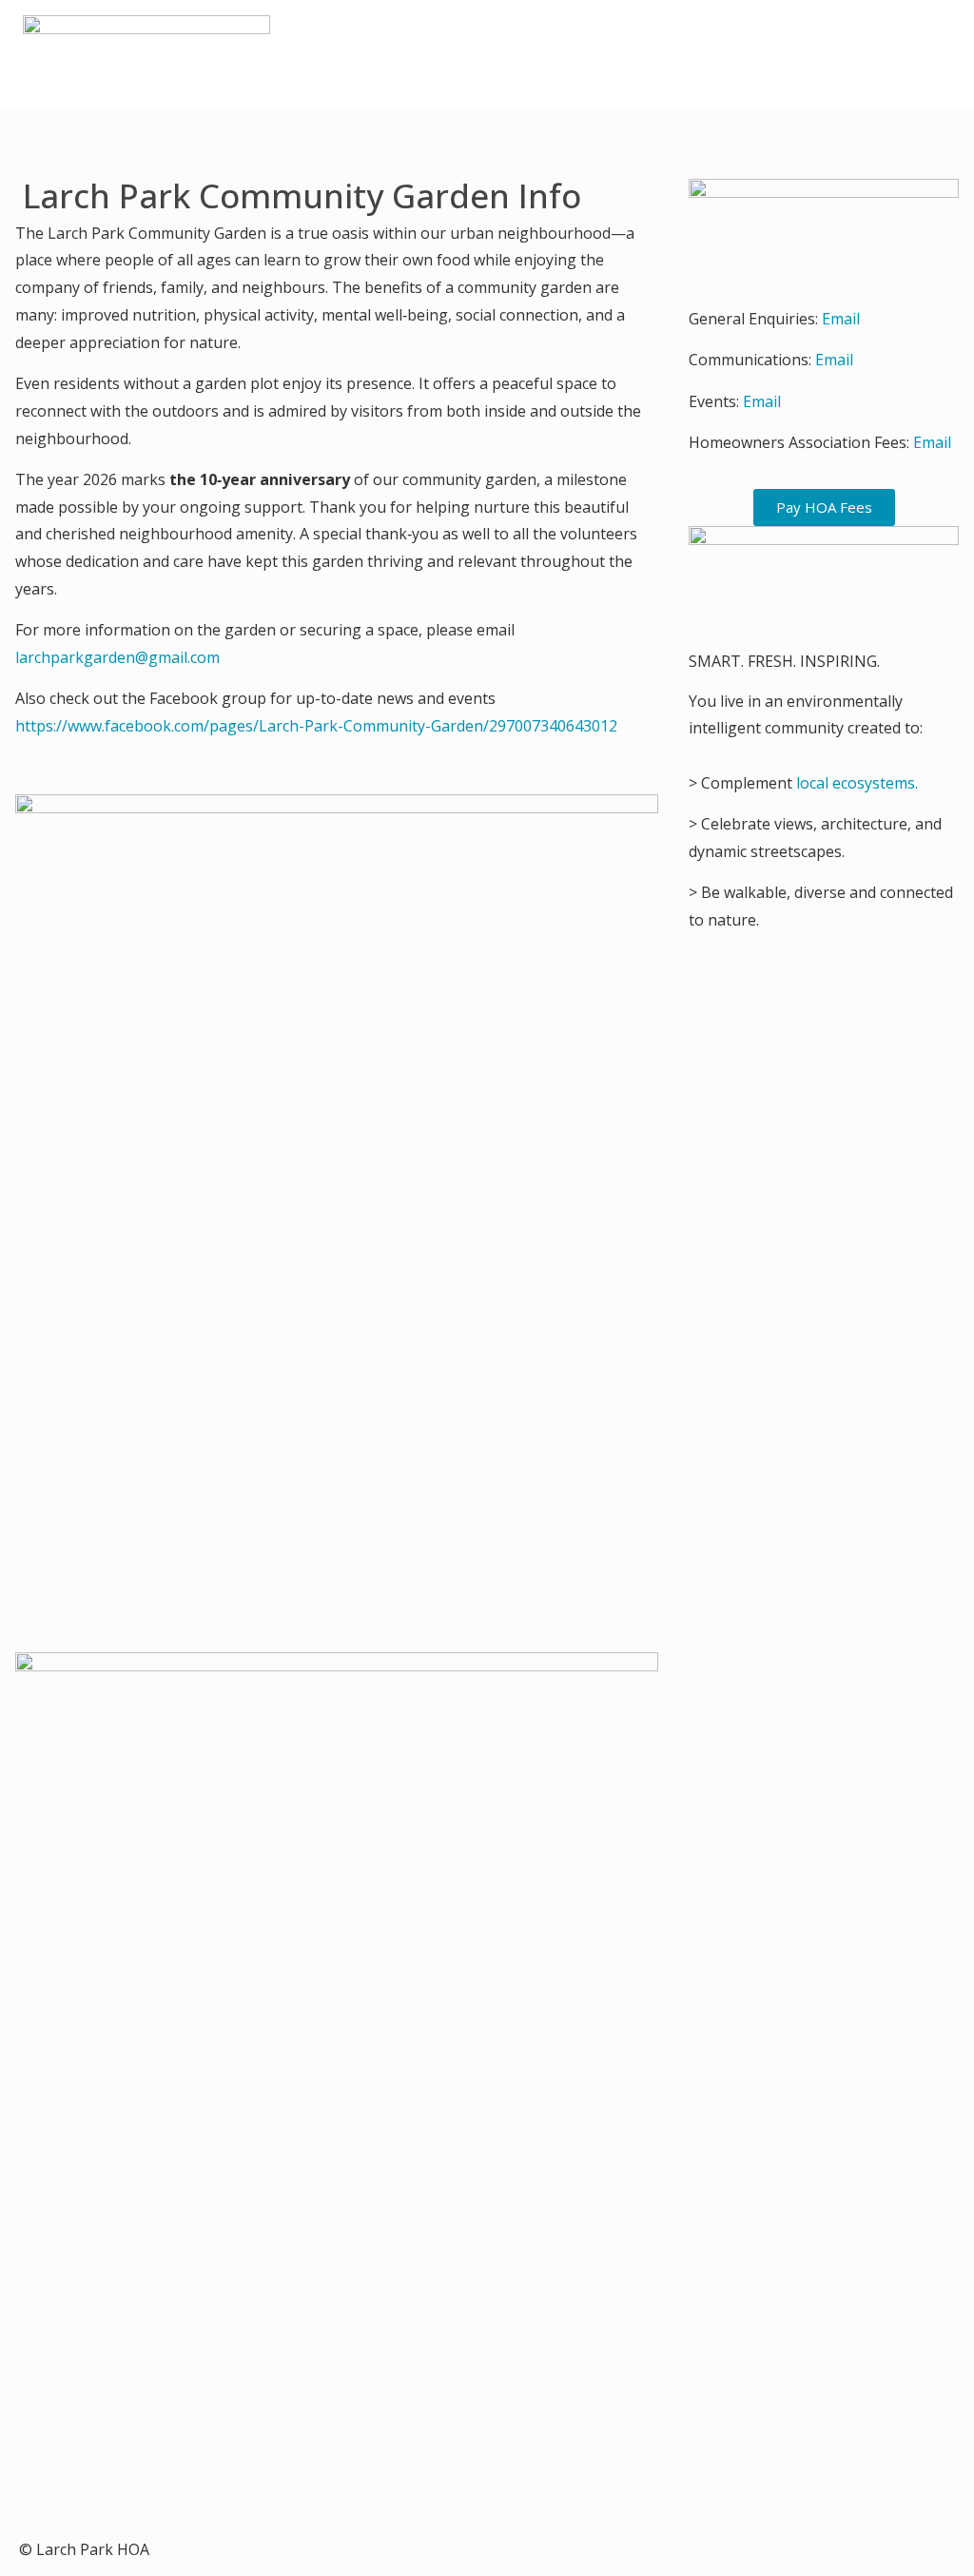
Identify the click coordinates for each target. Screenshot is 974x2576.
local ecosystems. (857, 783)
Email (841, 319)
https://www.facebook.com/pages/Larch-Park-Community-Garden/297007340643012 (316, 726)
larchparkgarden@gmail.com (119, 657)
